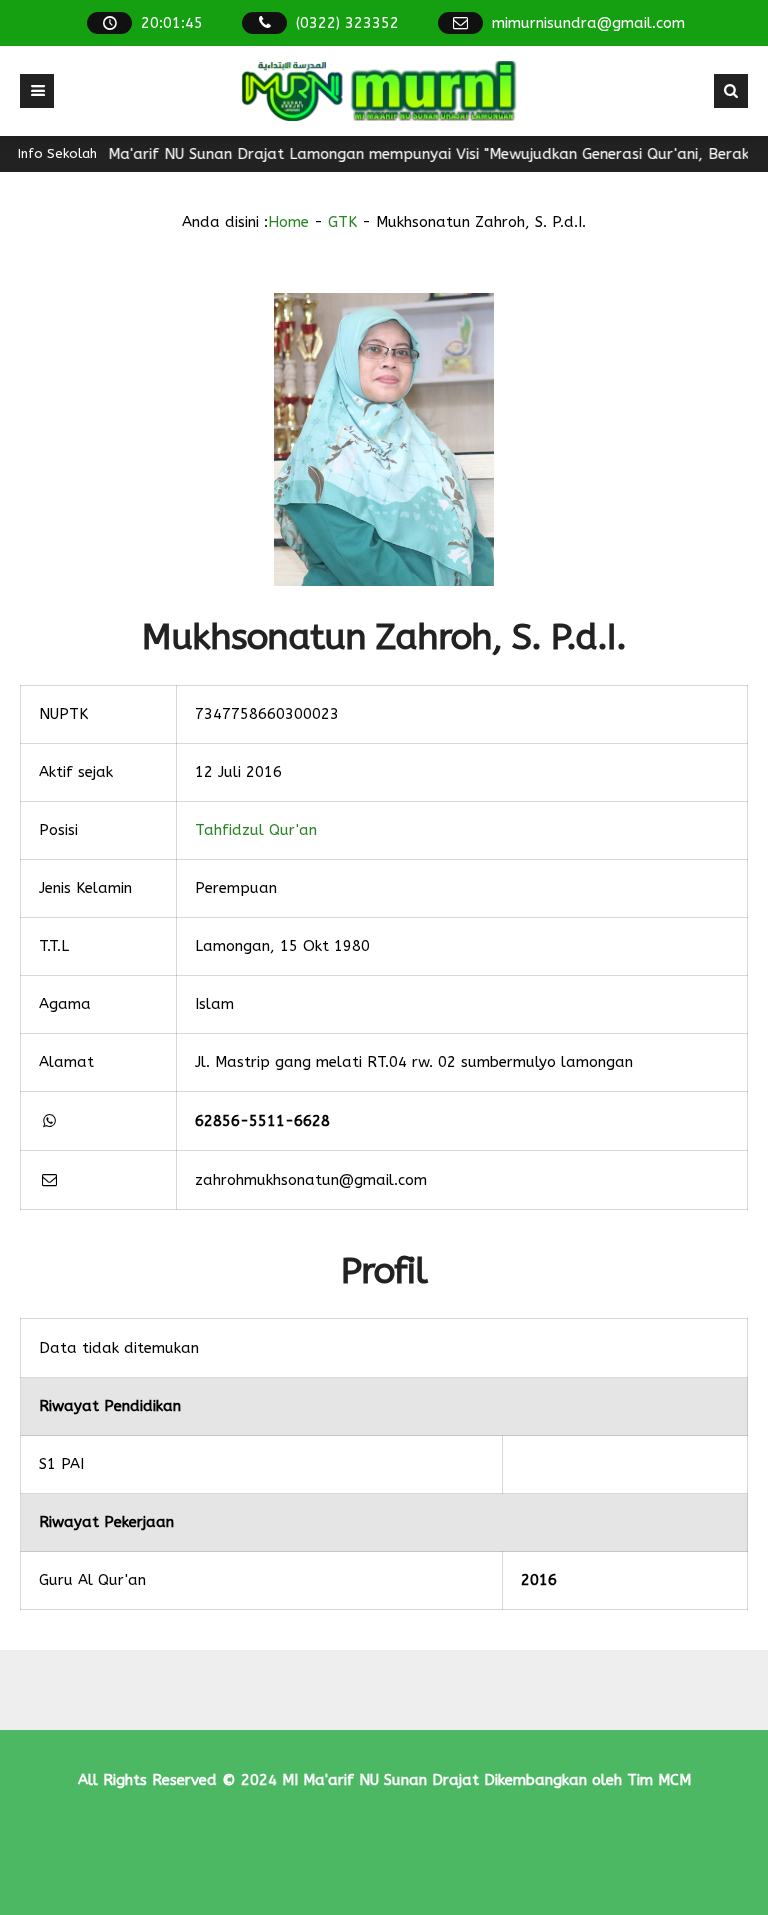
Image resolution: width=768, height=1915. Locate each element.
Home (288, 222)
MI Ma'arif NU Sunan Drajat (380, 1780)
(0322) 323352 (347, 23)
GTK (342, 222)
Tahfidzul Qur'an (256, 830)
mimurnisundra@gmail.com (588, 23)
